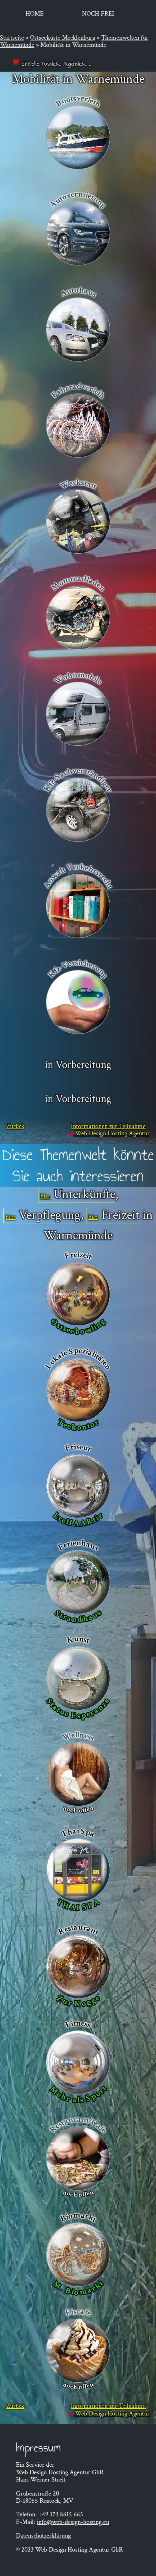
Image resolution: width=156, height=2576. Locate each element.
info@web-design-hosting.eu (73, 2522)
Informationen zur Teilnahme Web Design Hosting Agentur (110, 1130)
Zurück (15, 1127)
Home (35, 14)
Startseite (12, 38)
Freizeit (121, 1216)
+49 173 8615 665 (61, 2515)
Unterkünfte (84, 1195)
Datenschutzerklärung (43, 2536)
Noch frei (98, 14)
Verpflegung (50, 1216)
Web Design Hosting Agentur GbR (60, 2473)
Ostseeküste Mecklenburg (63, 38)
